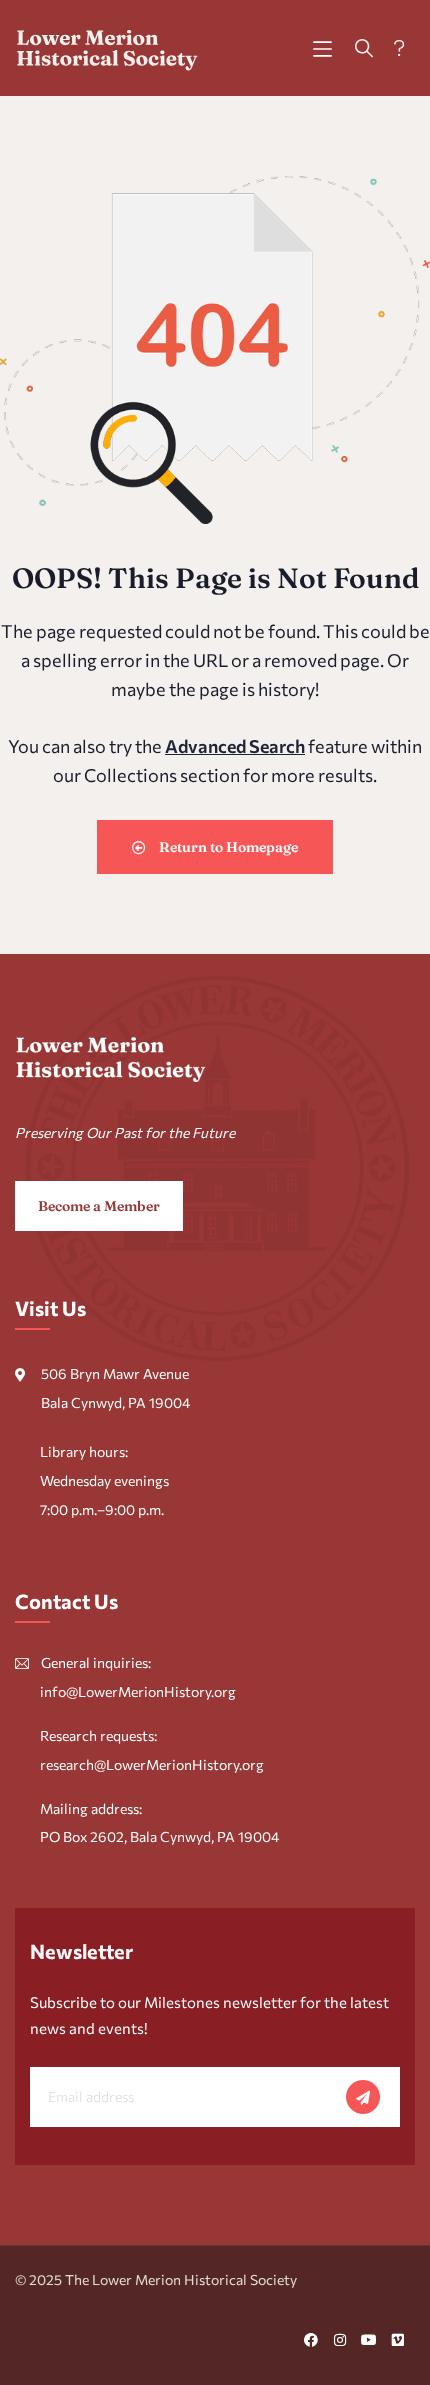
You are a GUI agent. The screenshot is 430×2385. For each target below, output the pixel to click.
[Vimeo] (398, 2340)
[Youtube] (369, 2340)
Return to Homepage (227, 847)
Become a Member (99, 1206)
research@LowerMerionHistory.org (152, 1764)
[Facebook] (311, 2340)
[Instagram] (340, 2340)
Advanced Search (235, 746)
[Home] (107, 48)
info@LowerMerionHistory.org (138, 1691)
